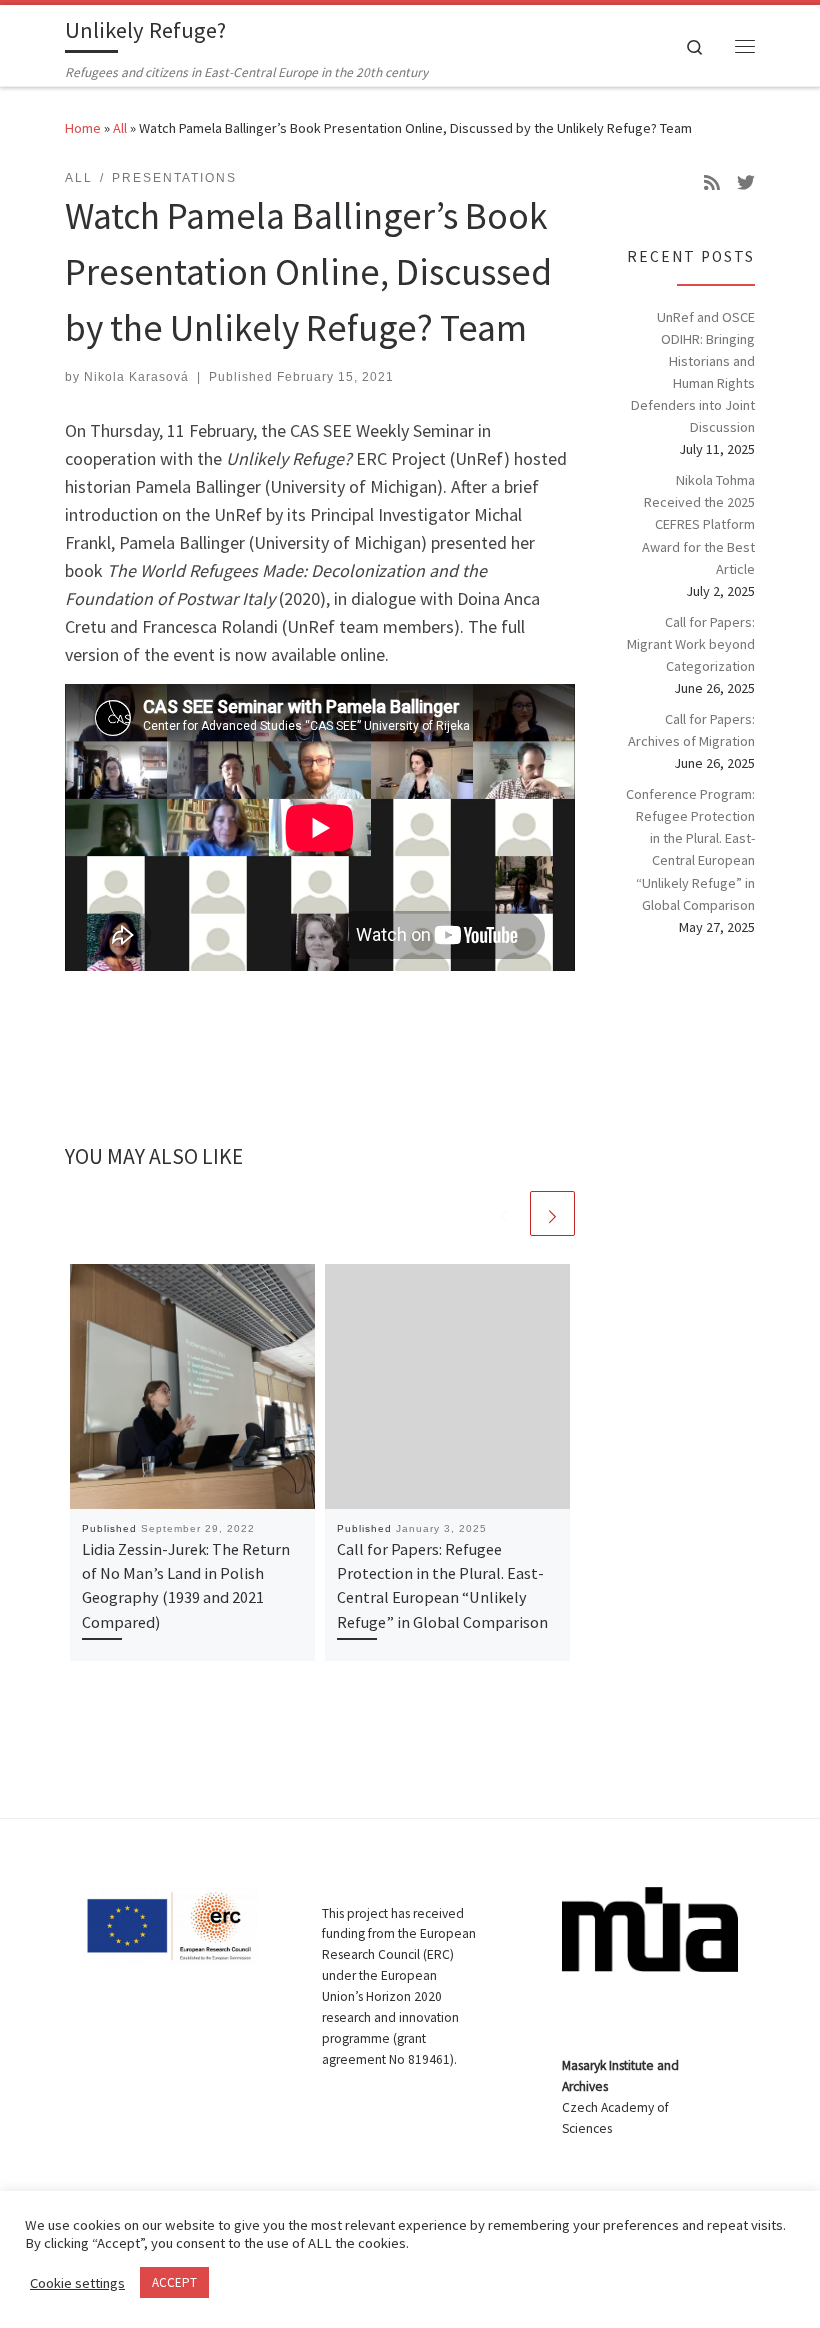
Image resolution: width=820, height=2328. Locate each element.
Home (83, 128)
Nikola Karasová (136, 377)
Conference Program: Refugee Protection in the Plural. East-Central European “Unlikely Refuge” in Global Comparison (690, 849)
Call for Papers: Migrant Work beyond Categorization (691, 644)
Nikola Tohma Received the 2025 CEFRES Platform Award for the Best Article (698, 524)
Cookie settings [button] (77, 2283)
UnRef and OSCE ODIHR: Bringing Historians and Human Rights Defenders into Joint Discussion (693, 372)
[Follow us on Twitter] (746, 183)
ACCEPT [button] (174, 2282)
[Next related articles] (552, 1213)
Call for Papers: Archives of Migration (691, 730)
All (120, 128)
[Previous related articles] (504, 1213)
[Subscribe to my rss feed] (712, 183)
